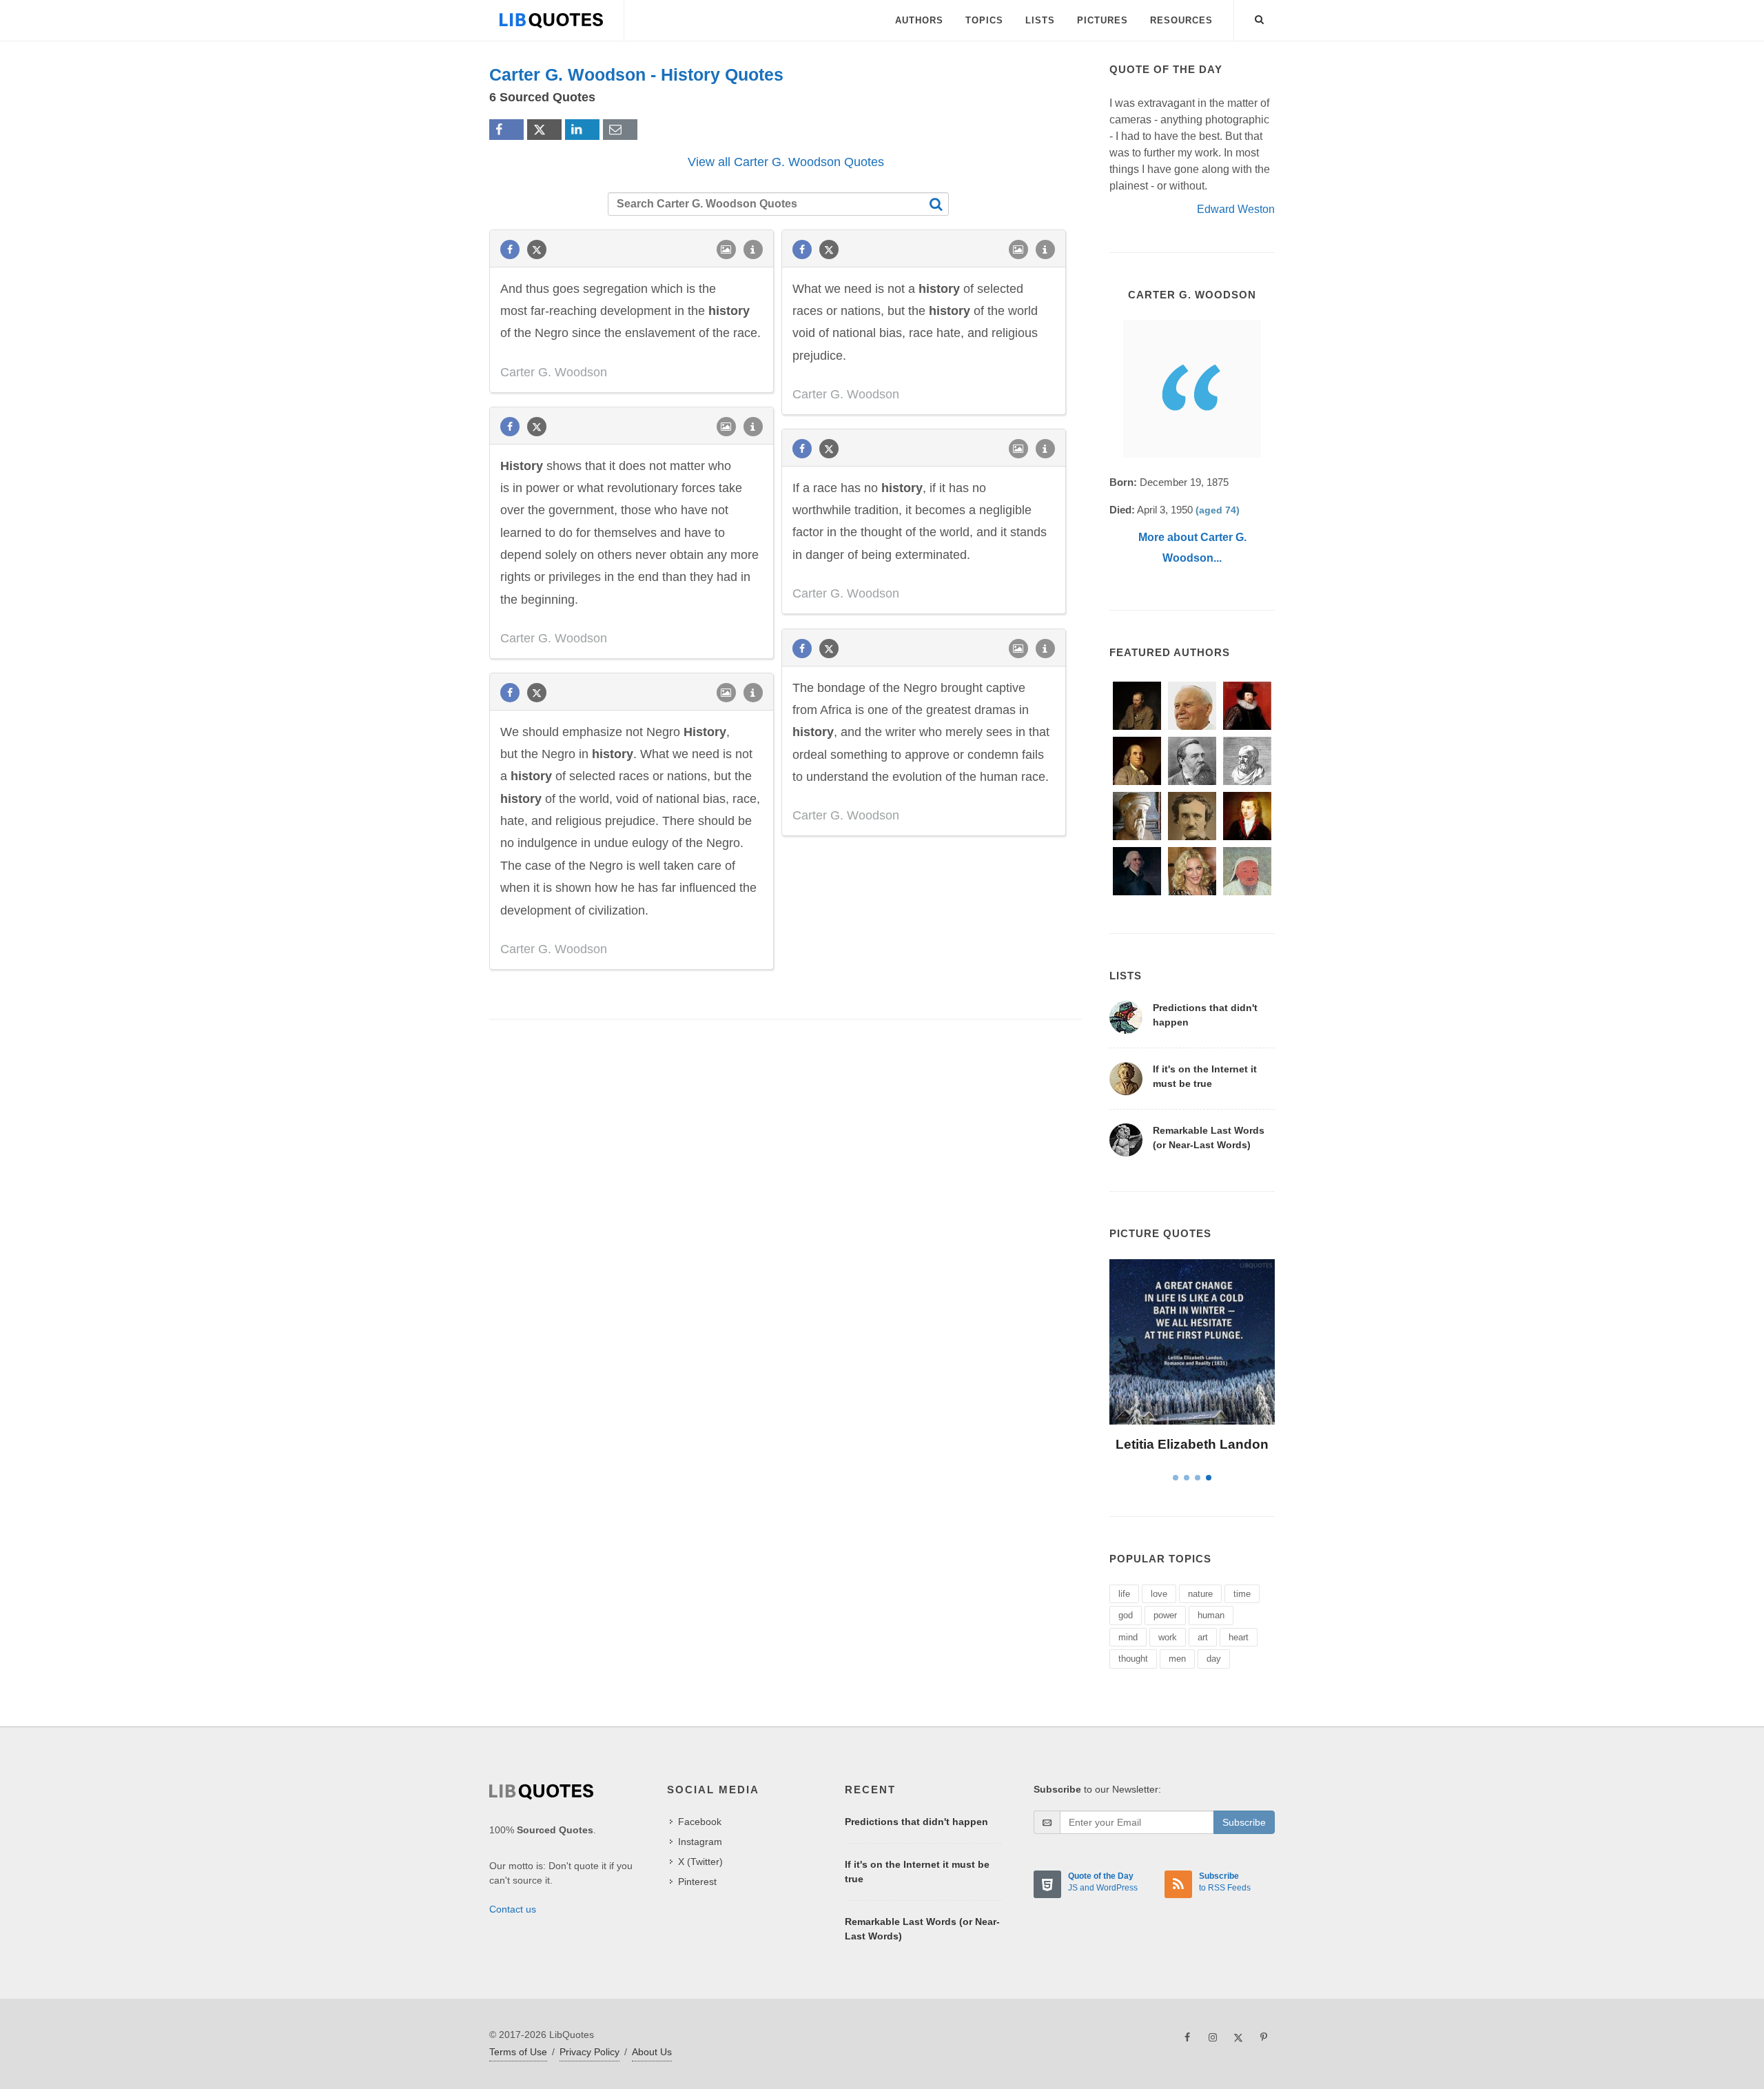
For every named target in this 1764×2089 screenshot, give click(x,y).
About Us (652, 2052)
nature (1200, 1594)
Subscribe (1244, 1822)
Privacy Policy (589, 2052)
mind (1128, 1637)
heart (1239, 1637)
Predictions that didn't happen (916, 1822)
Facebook (700, 1822)
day (1214, 1659)
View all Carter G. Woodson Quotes (786, 162)
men (1177, 1659)
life (1124, 1594)
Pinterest (697, 1882)
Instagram (700, 1842)
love (1159, 1594)
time (1242, 1594)
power (1165, 1615)
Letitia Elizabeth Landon (1192, 1444)
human (1211, 1615)
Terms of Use (518, 2052)
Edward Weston (1236, 209)
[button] (1260, 17)
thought (1133, 1659)
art (1203, 1637)
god (1126, 1615)
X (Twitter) (700, 1862)
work (1168, 1637)
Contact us (513, 1909)
